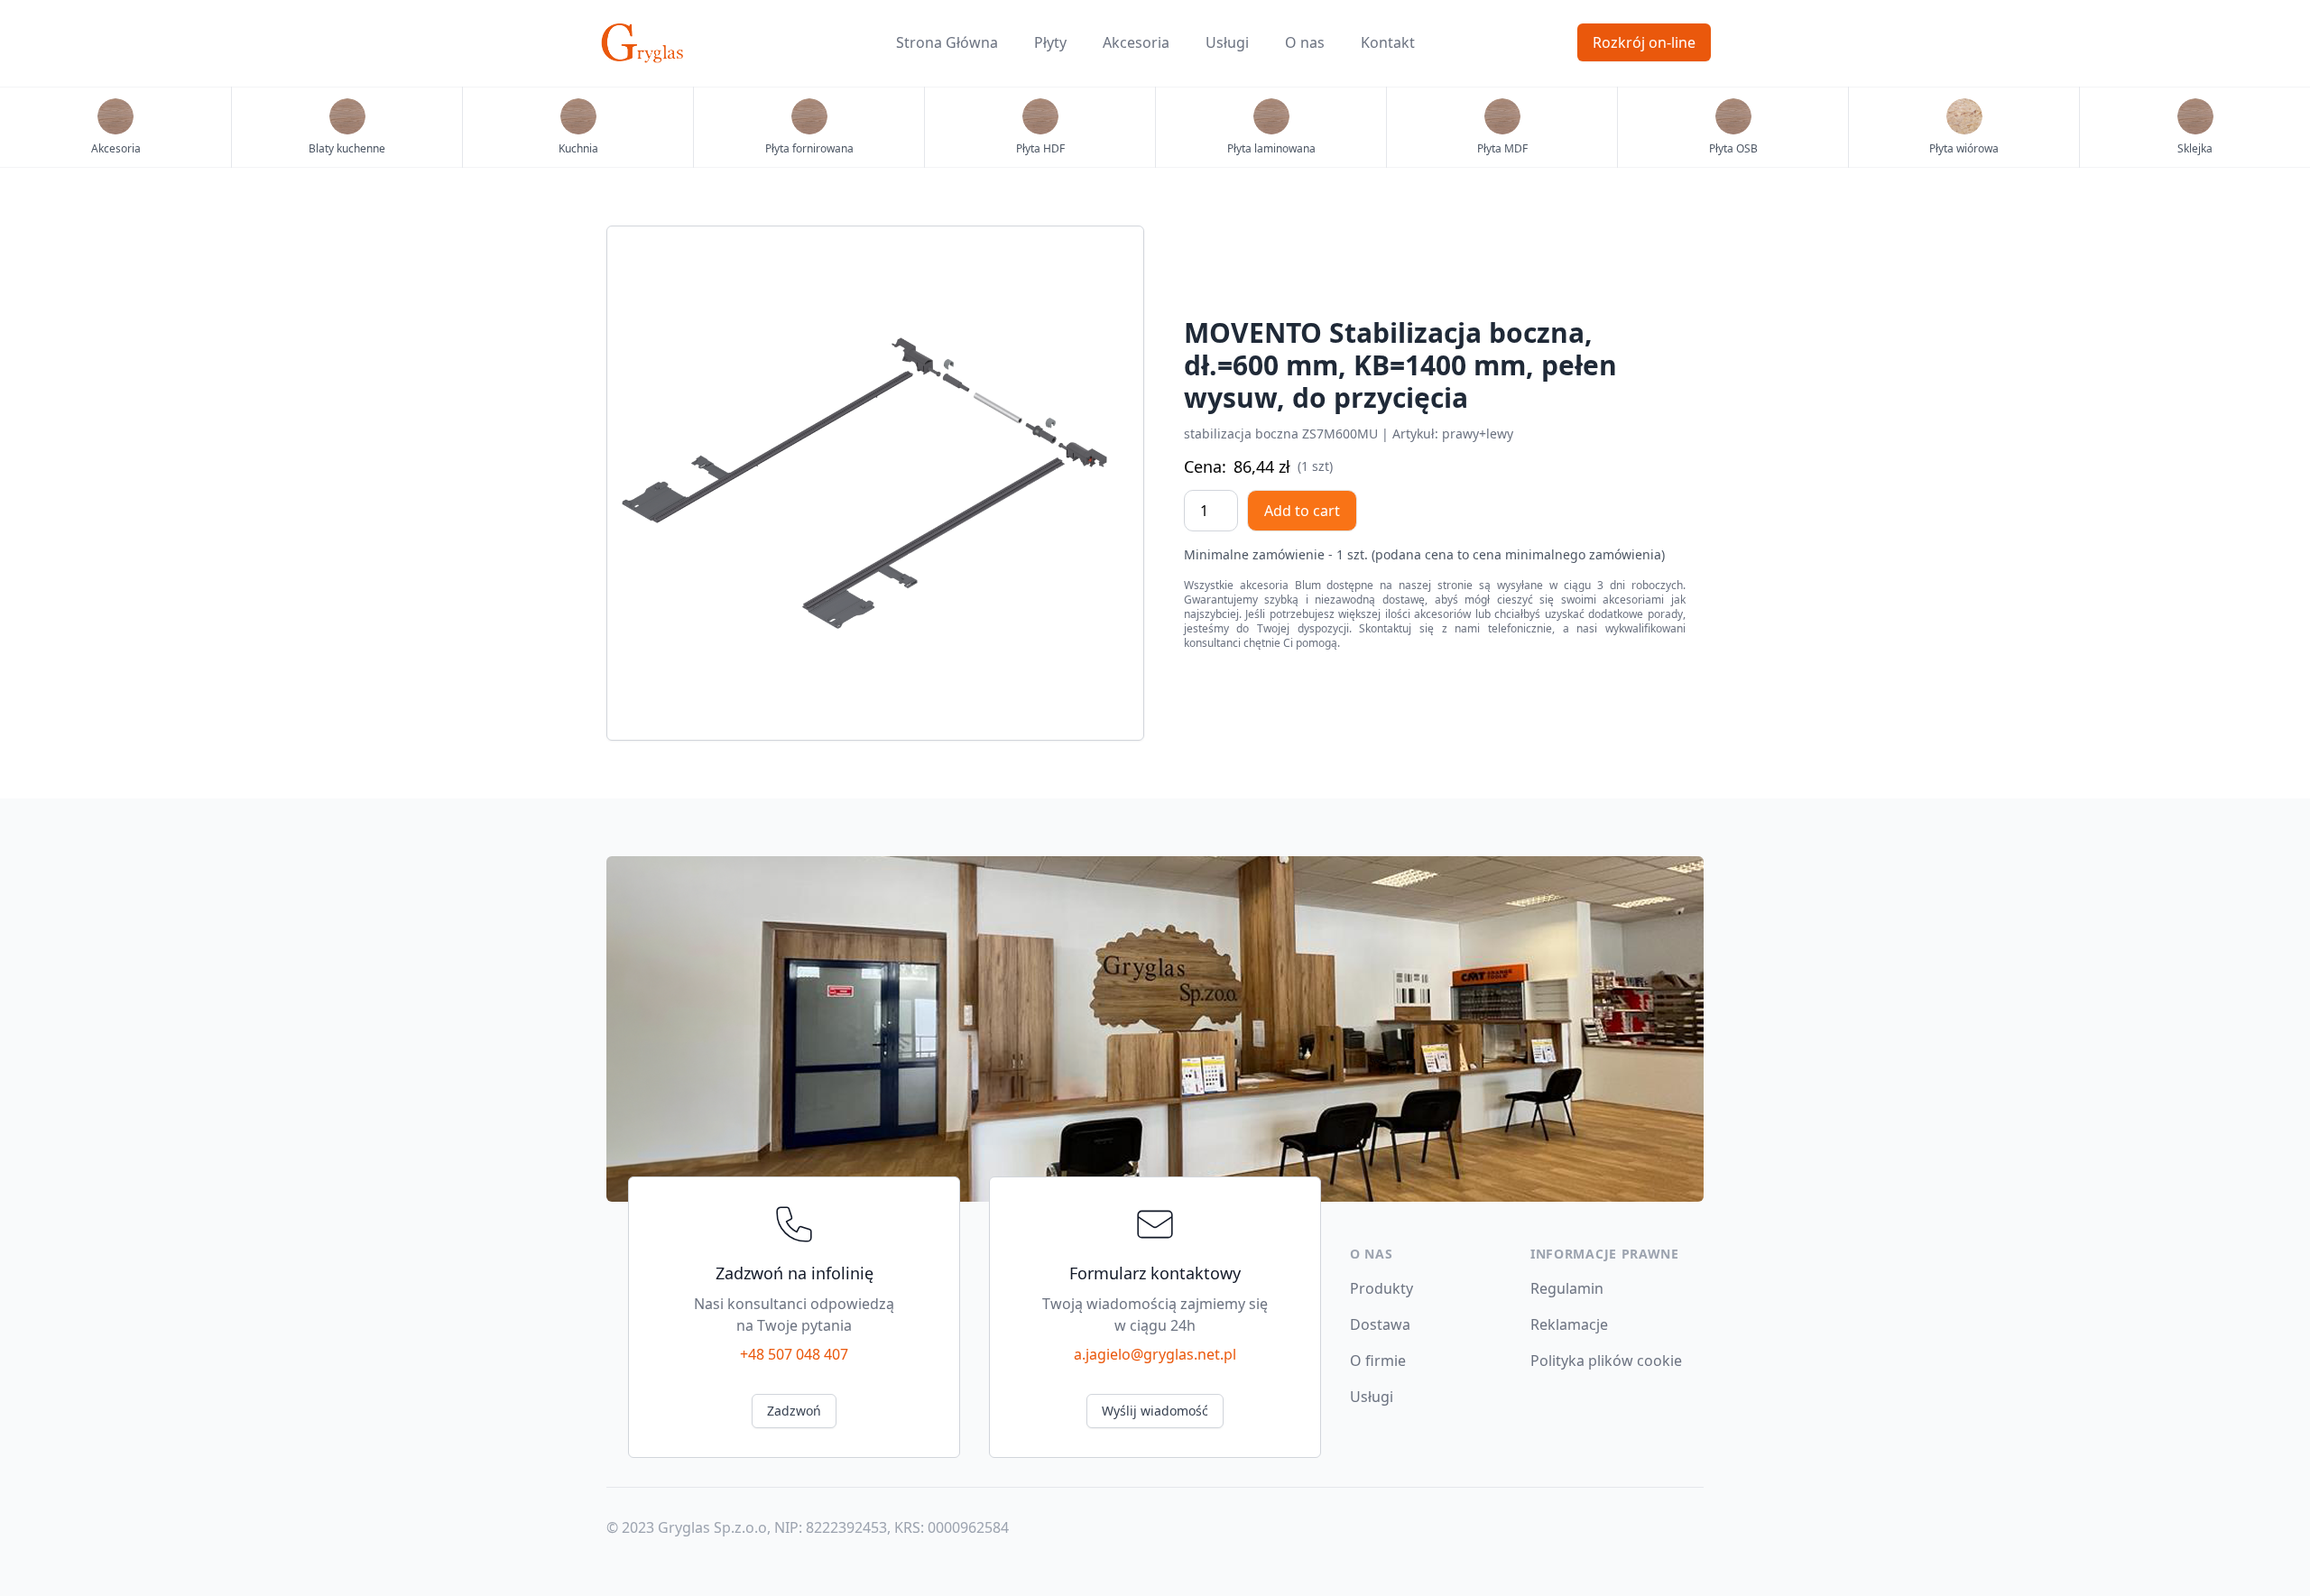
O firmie (1378, 1361)
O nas (1305, 42)
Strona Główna (947, 42)
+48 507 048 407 (794, 1354)
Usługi (1227, 42)
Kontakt (1388, 42)
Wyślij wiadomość (1155, 1411)
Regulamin (1567, 1288)
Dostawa (1380, 1324)
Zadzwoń (794, 1411)
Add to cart (1302, 511)
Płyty (1050, 42)
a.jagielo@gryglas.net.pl (1155, 1354)
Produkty (1381, 1288)
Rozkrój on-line (1644, 42)
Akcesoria (1136, 42)
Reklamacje (1569, 1324)
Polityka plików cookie (1606, 1361)
